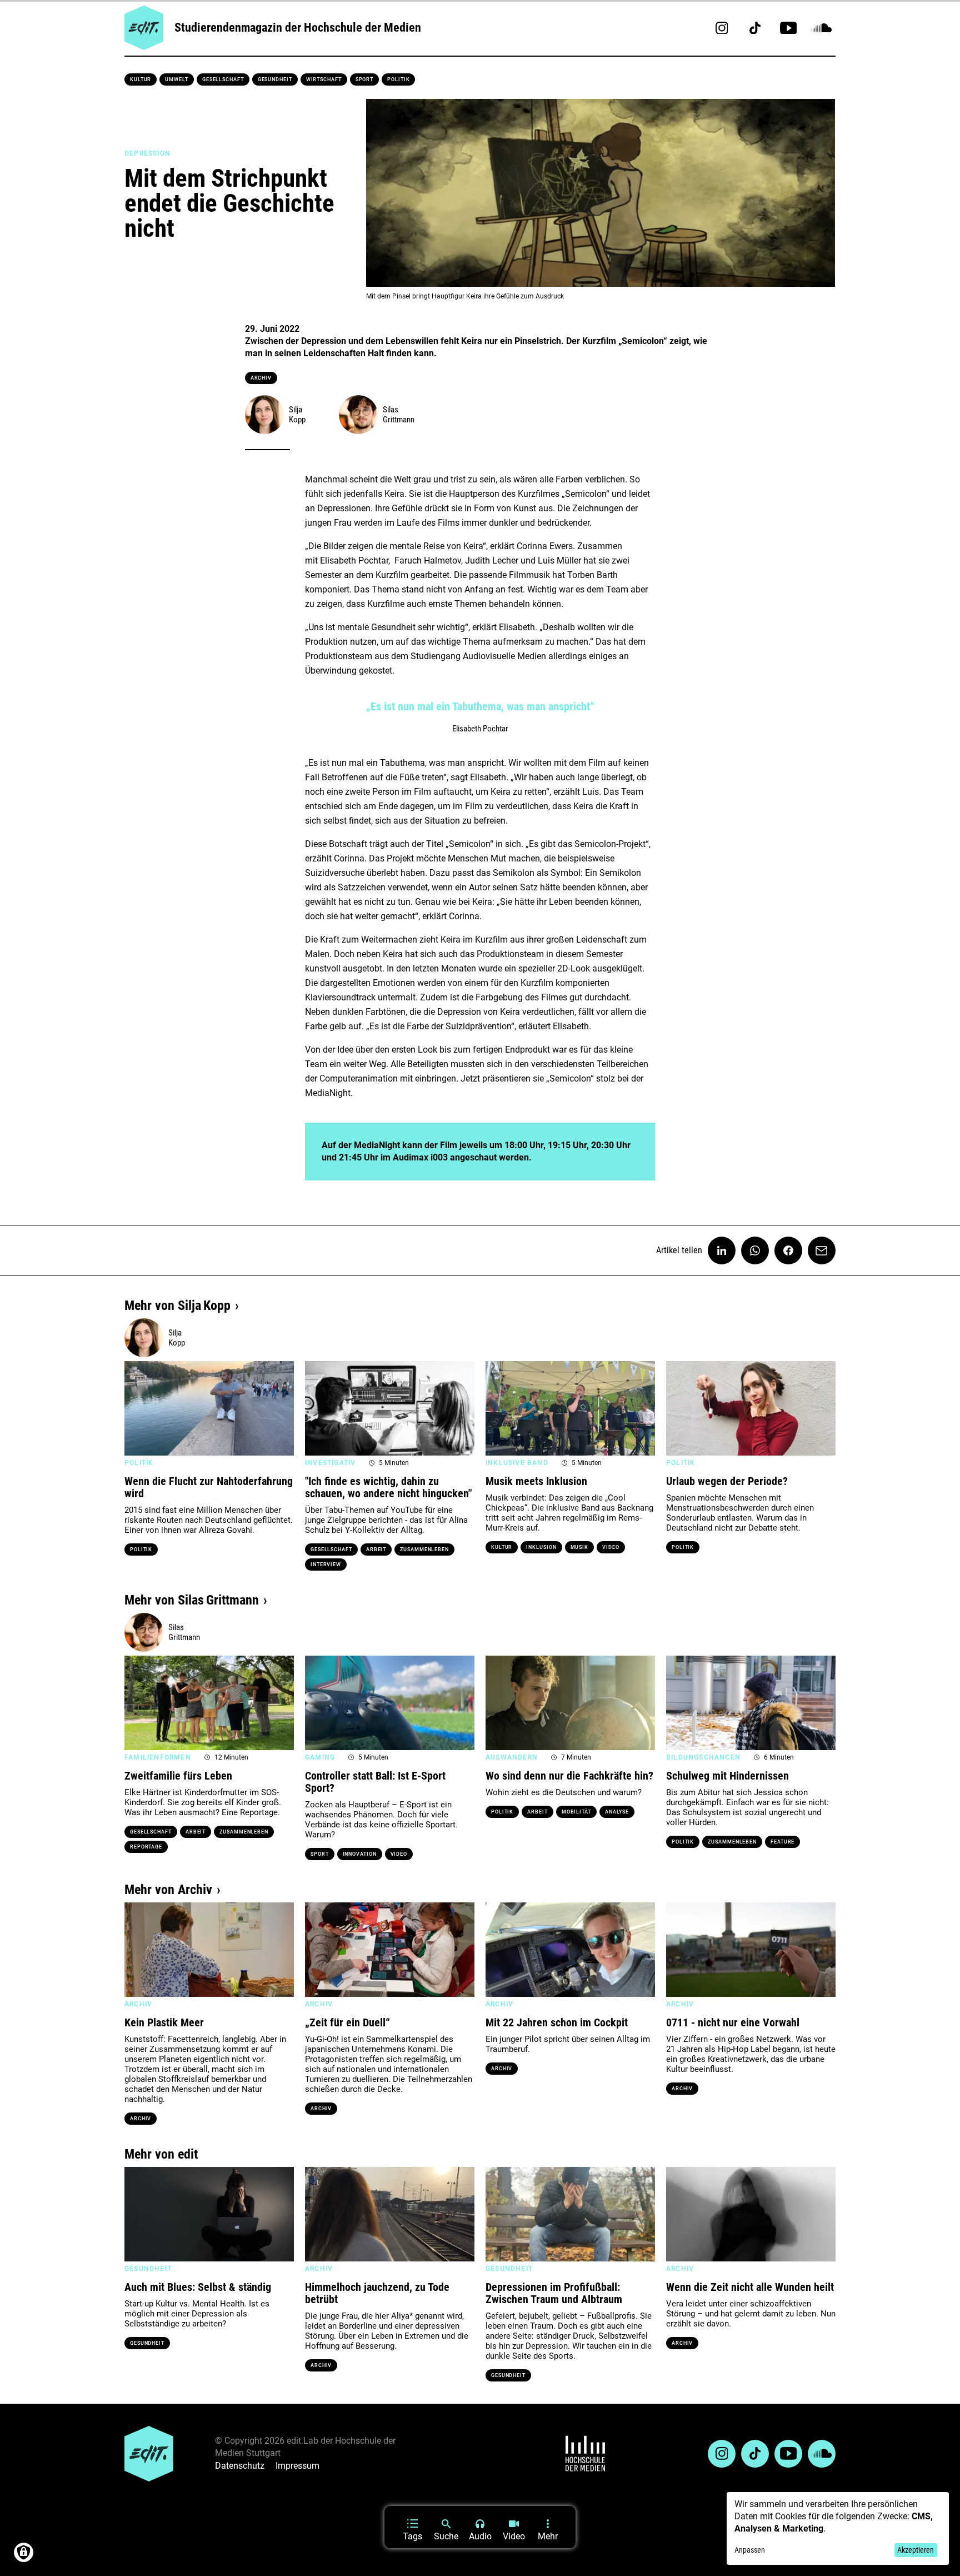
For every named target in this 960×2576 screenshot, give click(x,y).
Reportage (146, 1847)
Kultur (141, 79)
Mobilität (576, 1812)
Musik (580, 1547)
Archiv (261, 378)
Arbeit (376, 1549)
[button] (138, 1408)
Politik (398, 79)
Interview (326, 1564)
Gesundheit (275, 79)
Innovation (360, 1854)
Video (611, 1547)
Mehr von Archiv (168, 1890)
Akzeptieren (916, 2550)
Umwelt (176, 79)
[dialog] (838, 2528)
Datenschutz (240, 2466)
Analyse (617, 1812)
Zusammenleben (424, 1549)
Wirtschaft (324, 79)
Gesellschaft (223, 79)
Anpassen (750, 2550)
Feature (782, 1842)
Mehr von (177, 1306)
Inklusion (541, 1547)
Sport (365, 79)
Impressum (297, 2466)
